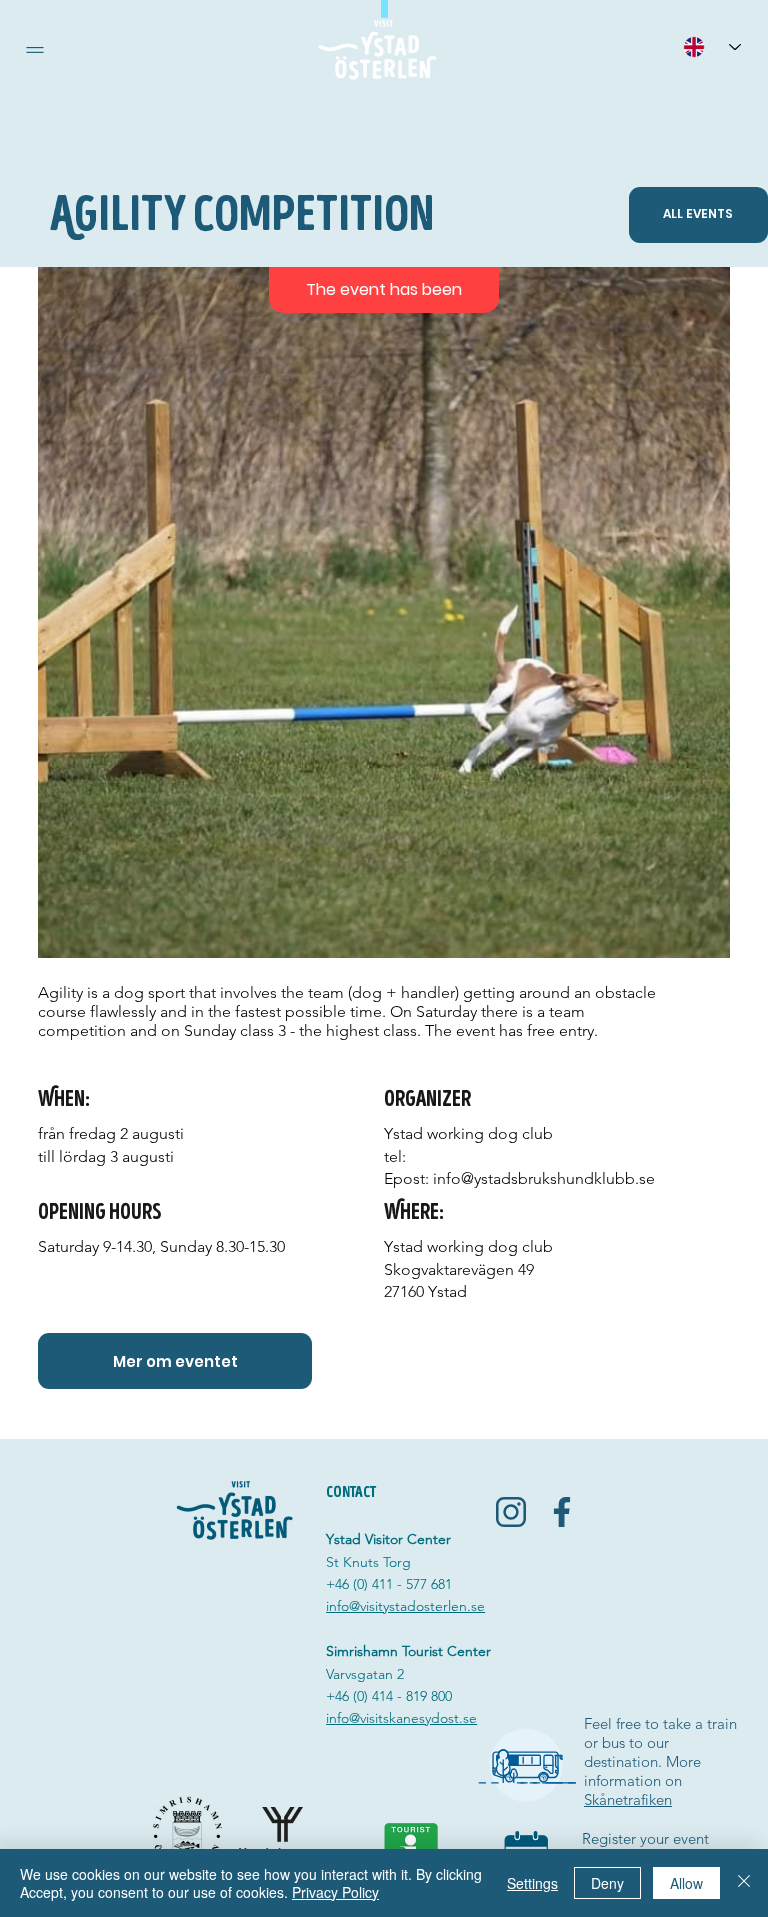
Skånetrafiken (628, 1799)
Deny (607, 1883)
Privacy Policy (335, 1892)
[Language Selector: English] (712, 46)
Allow (686, 1883)
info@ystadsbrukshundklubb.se (544, 1178)
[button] (35, 50)
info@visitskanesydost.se (401, 1718)
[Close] (744, 1883)
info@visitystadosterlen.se (405, 1606)
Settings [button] (532, 1883)
